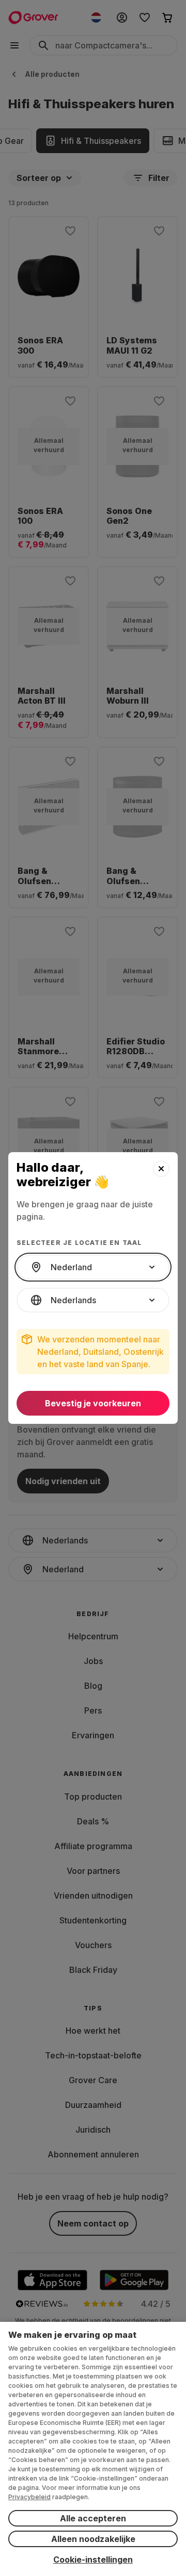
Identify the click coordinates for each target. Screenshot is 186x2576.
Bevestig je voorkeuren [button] (93, 1403)
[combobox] (93, 1267)
